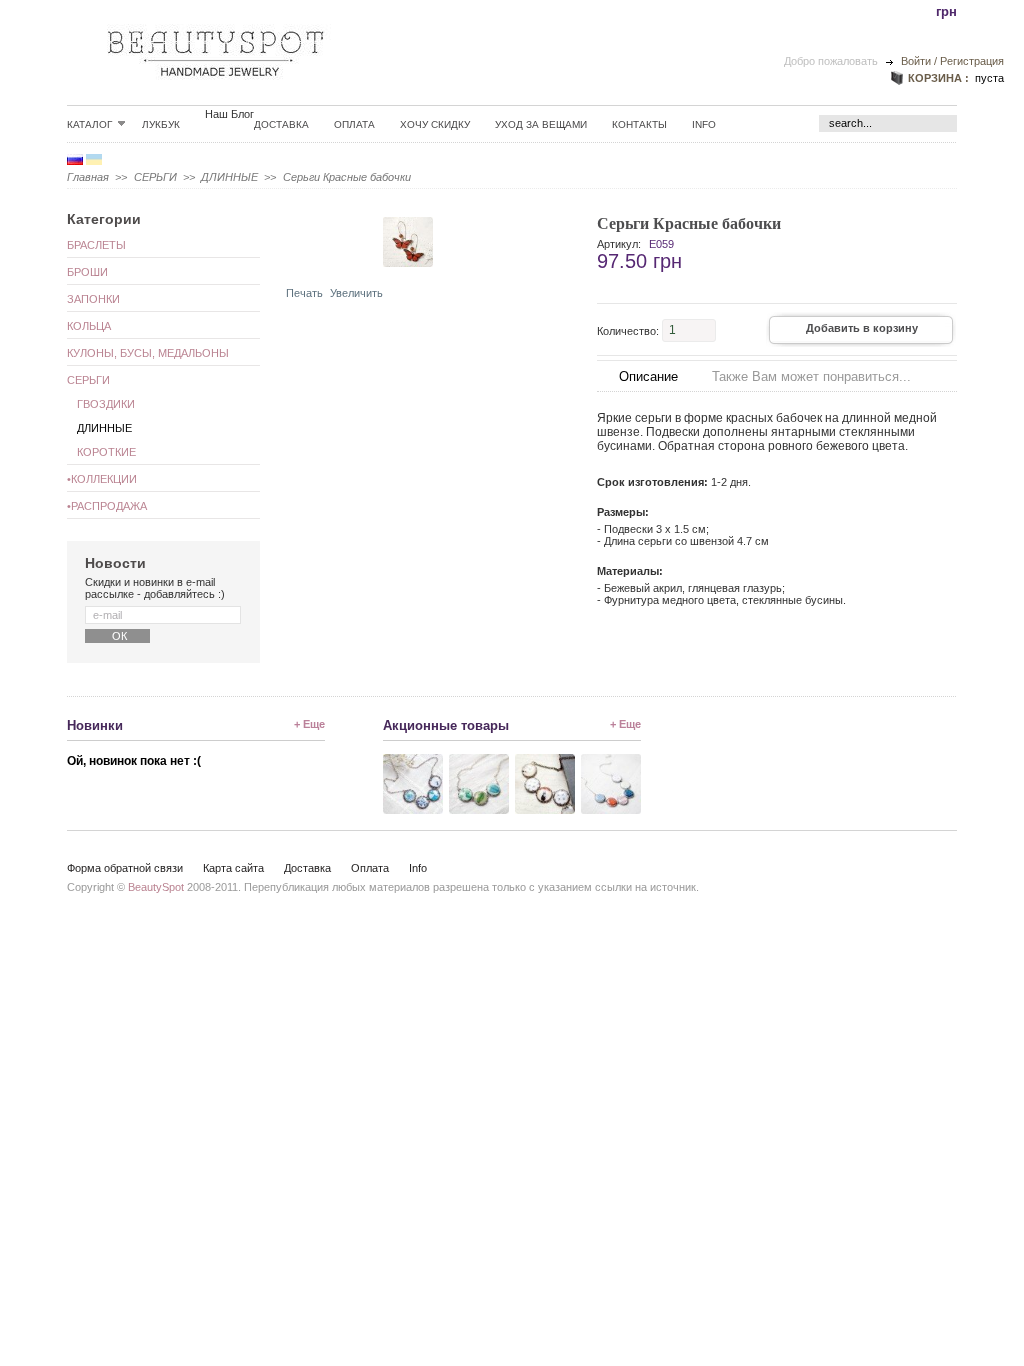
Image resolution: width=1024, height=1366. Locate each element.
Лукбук (161, 124)
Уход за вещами (541, 124)
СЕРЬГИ (155, 177)
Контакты (639, 124)
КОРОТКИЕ (106, 452)
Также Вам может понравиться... (811, 376)
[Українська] (94, 161)
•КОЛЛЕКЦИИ (102, 479)
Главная (88, 177)
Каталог (89, 124)
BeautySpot (156, 887)
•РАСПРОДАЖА (107, 506)
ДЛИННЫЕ (229, 177)
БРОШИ (87, 272)
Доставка (281, 124)
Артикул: (619, 244)
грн (946, 11)
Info (704, 124)
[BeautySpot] (216, 91)
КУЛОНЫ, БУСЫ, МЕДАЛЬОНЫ (148, 353)
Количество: (628, 330)
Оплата (354, 124)
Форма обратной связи (125, 868)
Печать (304, 293)
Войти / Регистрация (952, 61)
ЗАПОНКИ (93, 299)
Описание (648, 376)
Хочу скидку (435, 124)
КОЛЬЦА (89, 326)
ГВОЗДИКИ (106, 404)
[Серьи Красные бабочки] (328, 263)
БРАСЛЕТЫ (96, 245)
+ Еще (309, 724)
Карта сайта (233, 868)
